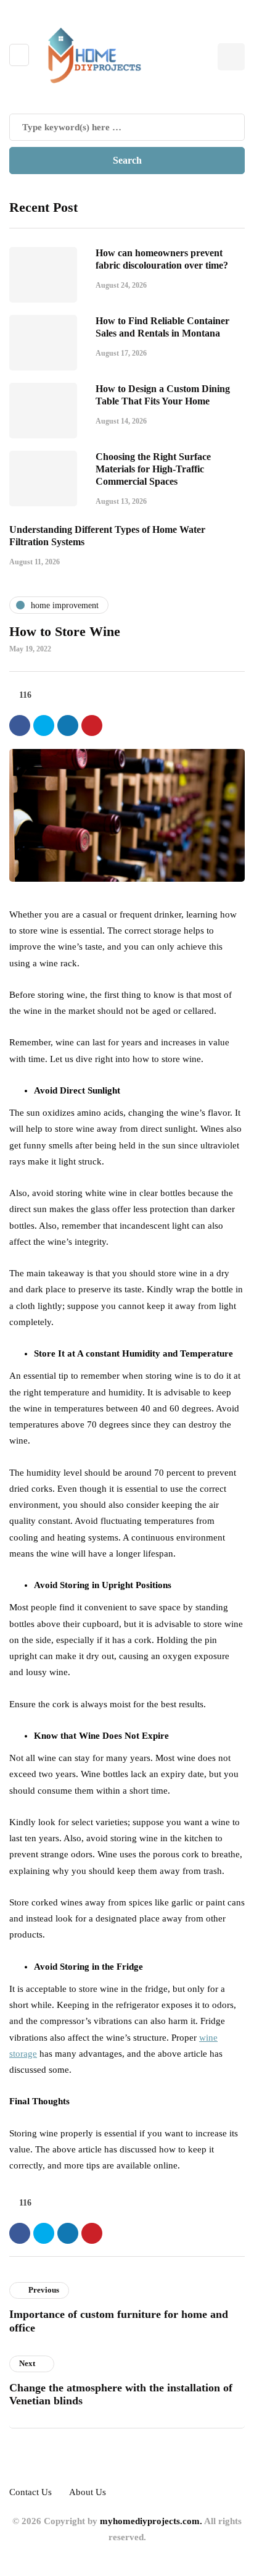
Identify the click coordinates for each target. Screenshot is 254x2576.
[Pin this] (92, 726)
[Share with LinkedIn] (68, 726)
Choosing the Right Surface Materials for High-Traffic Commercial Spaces (153, 469)
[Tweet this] (44, 726)
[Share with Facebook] (20, 726)
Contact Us (31, 2492)
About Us (88, 2492)
